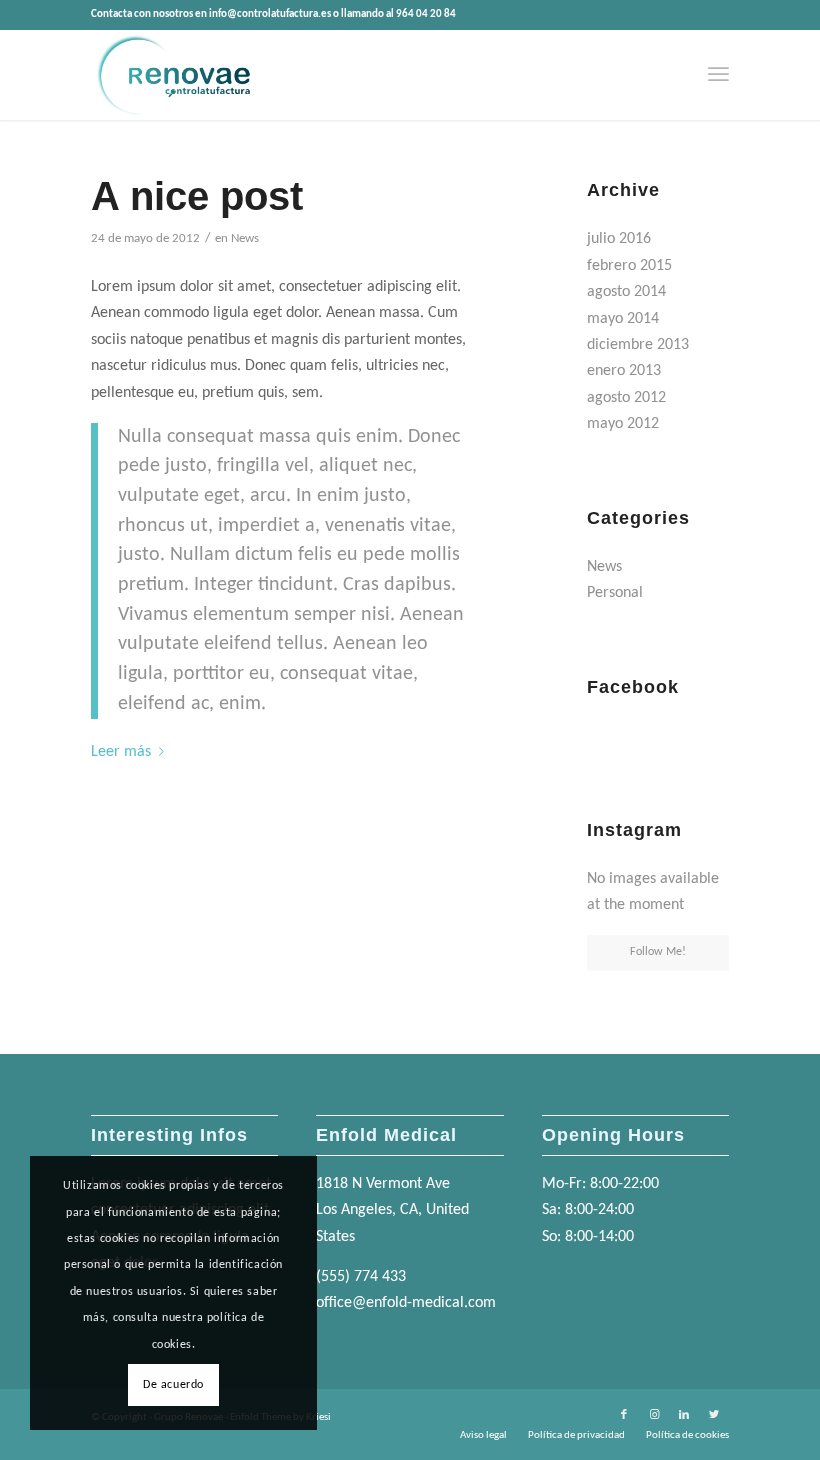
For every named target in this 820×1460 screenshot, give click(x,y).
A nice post (197, 196)
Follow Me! (658, 952)
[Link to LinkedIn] (684, 1415)
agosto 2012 (626, 398)
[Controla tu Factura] (172, 75)
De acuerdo (173, 1385)
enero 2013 (624, 371)
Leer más (121, 752)
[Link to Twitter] (714, 1415)
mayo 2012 (623, 424)
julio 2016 (619, 239)
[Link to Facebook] (624, 1415)
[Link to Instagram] (654, 1415)
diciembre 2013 (638, 345)
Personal (615, 593)
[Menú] (718, 75)
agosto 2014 (626, 292)
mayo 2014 (623, 319)
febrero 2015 (629, 266)
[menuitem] (718, 75)
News (245, 238)
